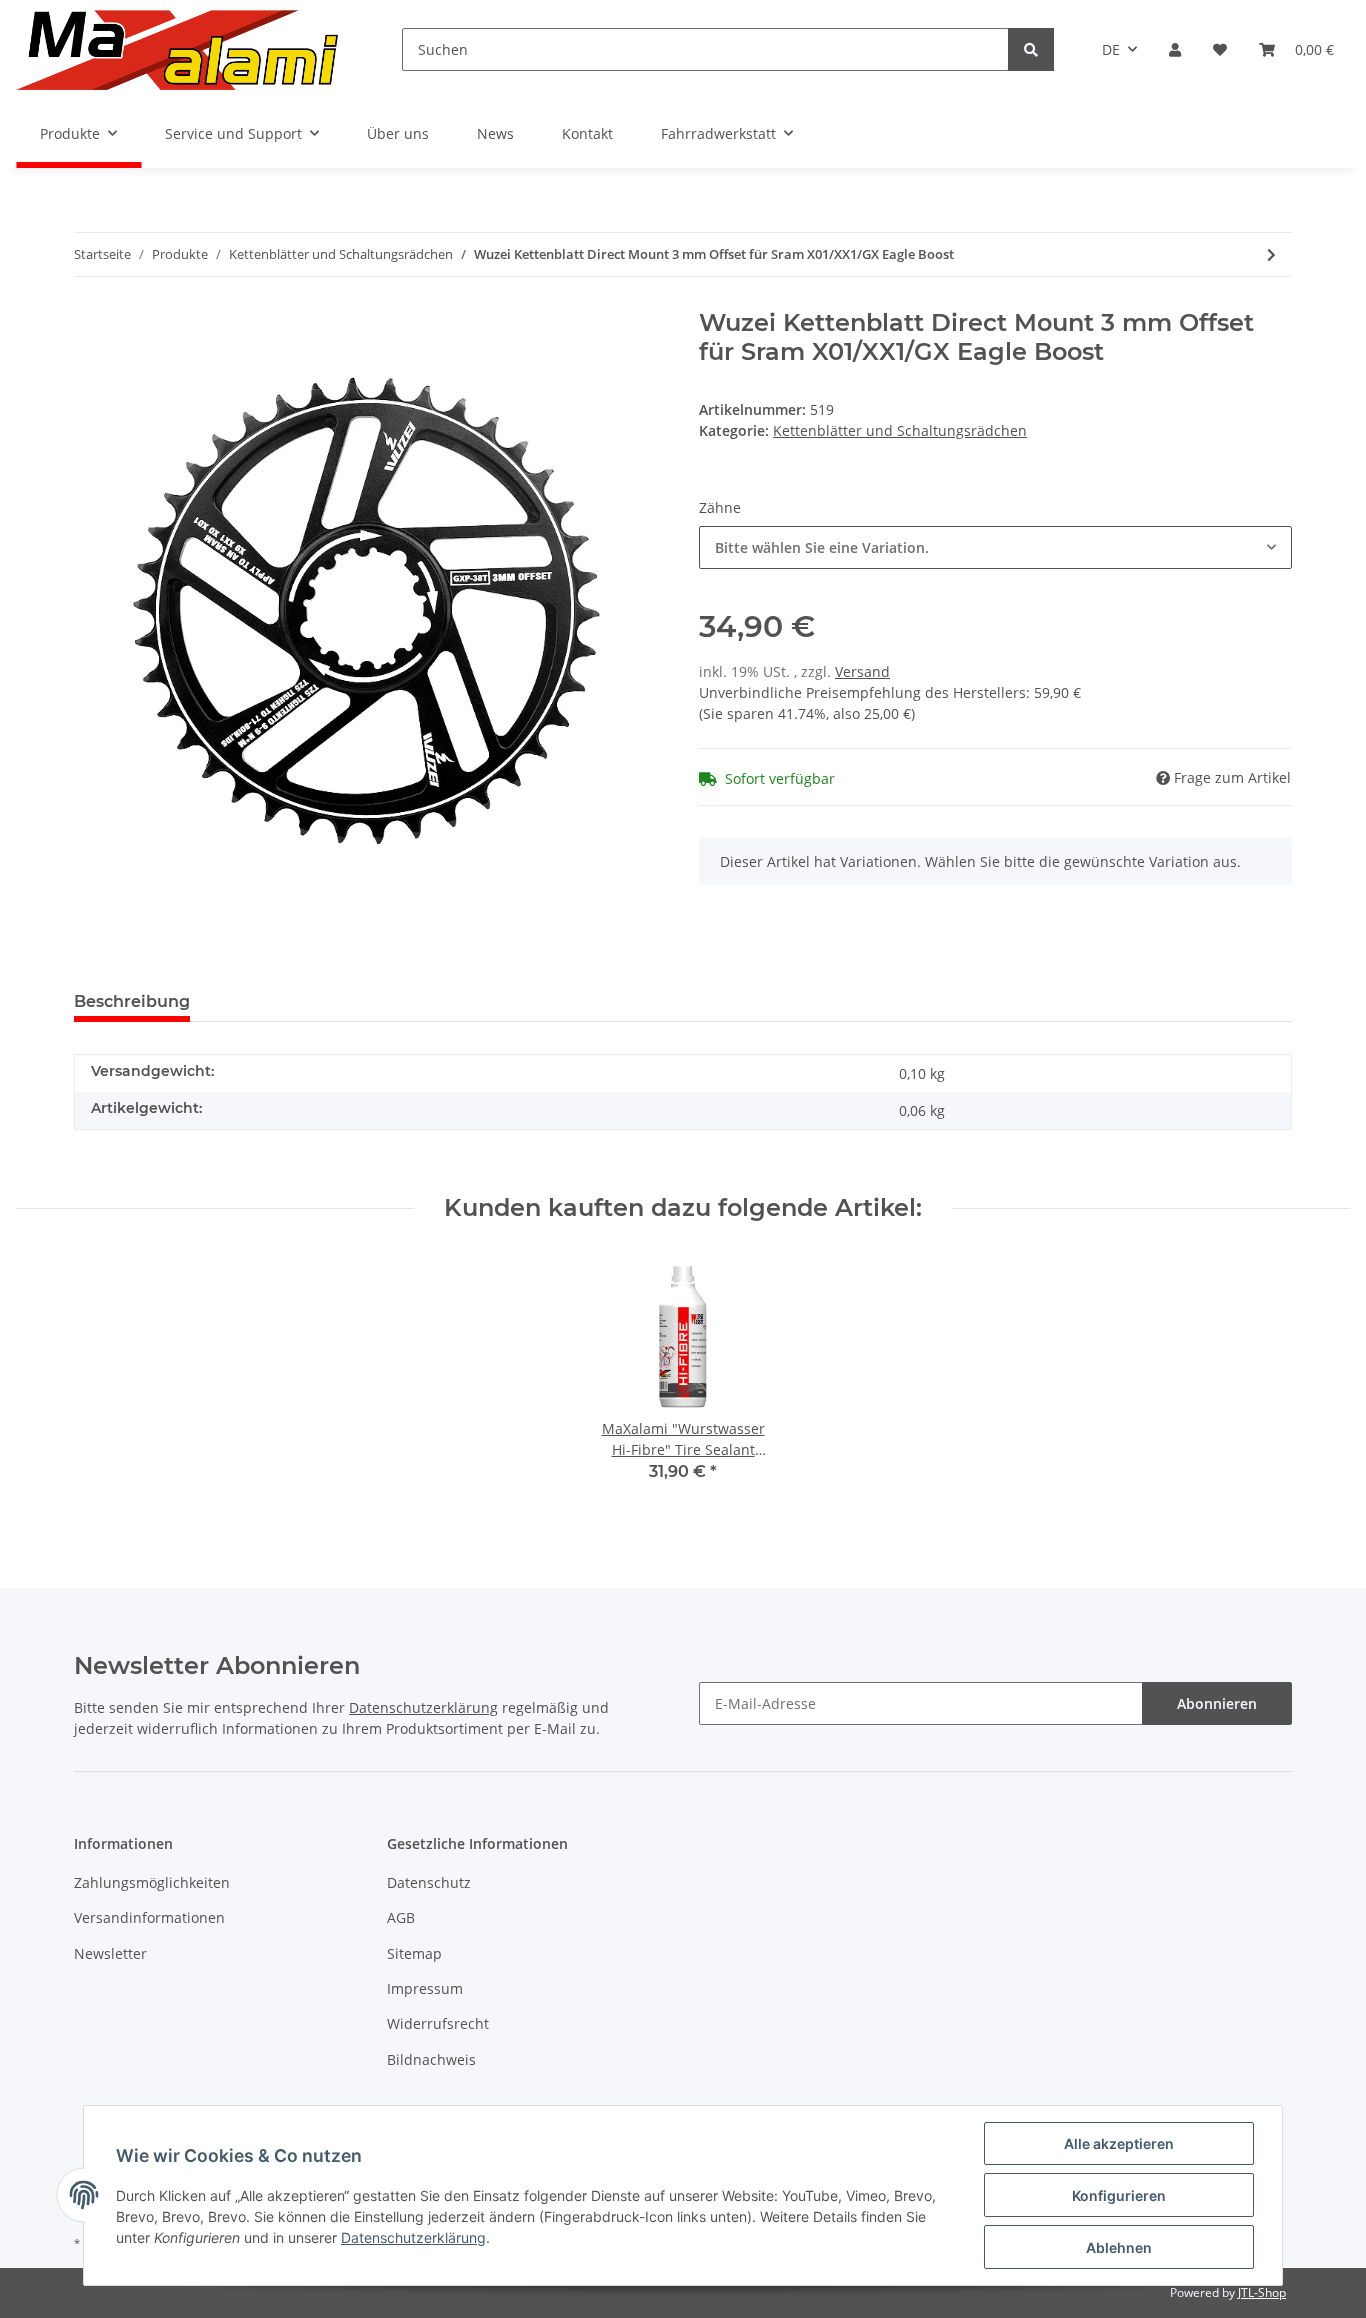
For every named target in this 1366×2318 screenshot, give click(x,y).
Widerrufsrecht (438, 2023)
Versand (862, 671)
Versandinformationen (149, 1917)
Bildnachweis (431, 2059)
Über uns (398, 133)
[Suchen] (1031, 49)
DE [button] (1111, 49)
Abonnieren (1217, 1703)
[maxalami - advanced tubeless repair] (177, 49)
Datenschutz (429, 1882)
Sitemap (414, 1953)
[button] (1175, 49)
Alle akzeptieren (1119, 2143)
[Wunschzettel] (1220, 49)
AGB (401, 1917)
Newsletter (110, 1953)
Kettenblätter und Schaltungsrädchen (900, 430)
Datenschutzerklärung (423, 1707)
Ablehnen (1119, 2247)
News (495, 133)
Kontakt (587, 133)
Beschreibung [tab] (132, 1001)
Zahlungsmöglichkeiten (152, 1882)
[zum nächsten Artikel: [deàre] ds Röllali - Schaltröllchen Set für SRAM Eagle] (1271, 254)
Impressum (425, 1988)
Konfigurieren (1119, 2195)
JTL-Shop (1262, 2292)
